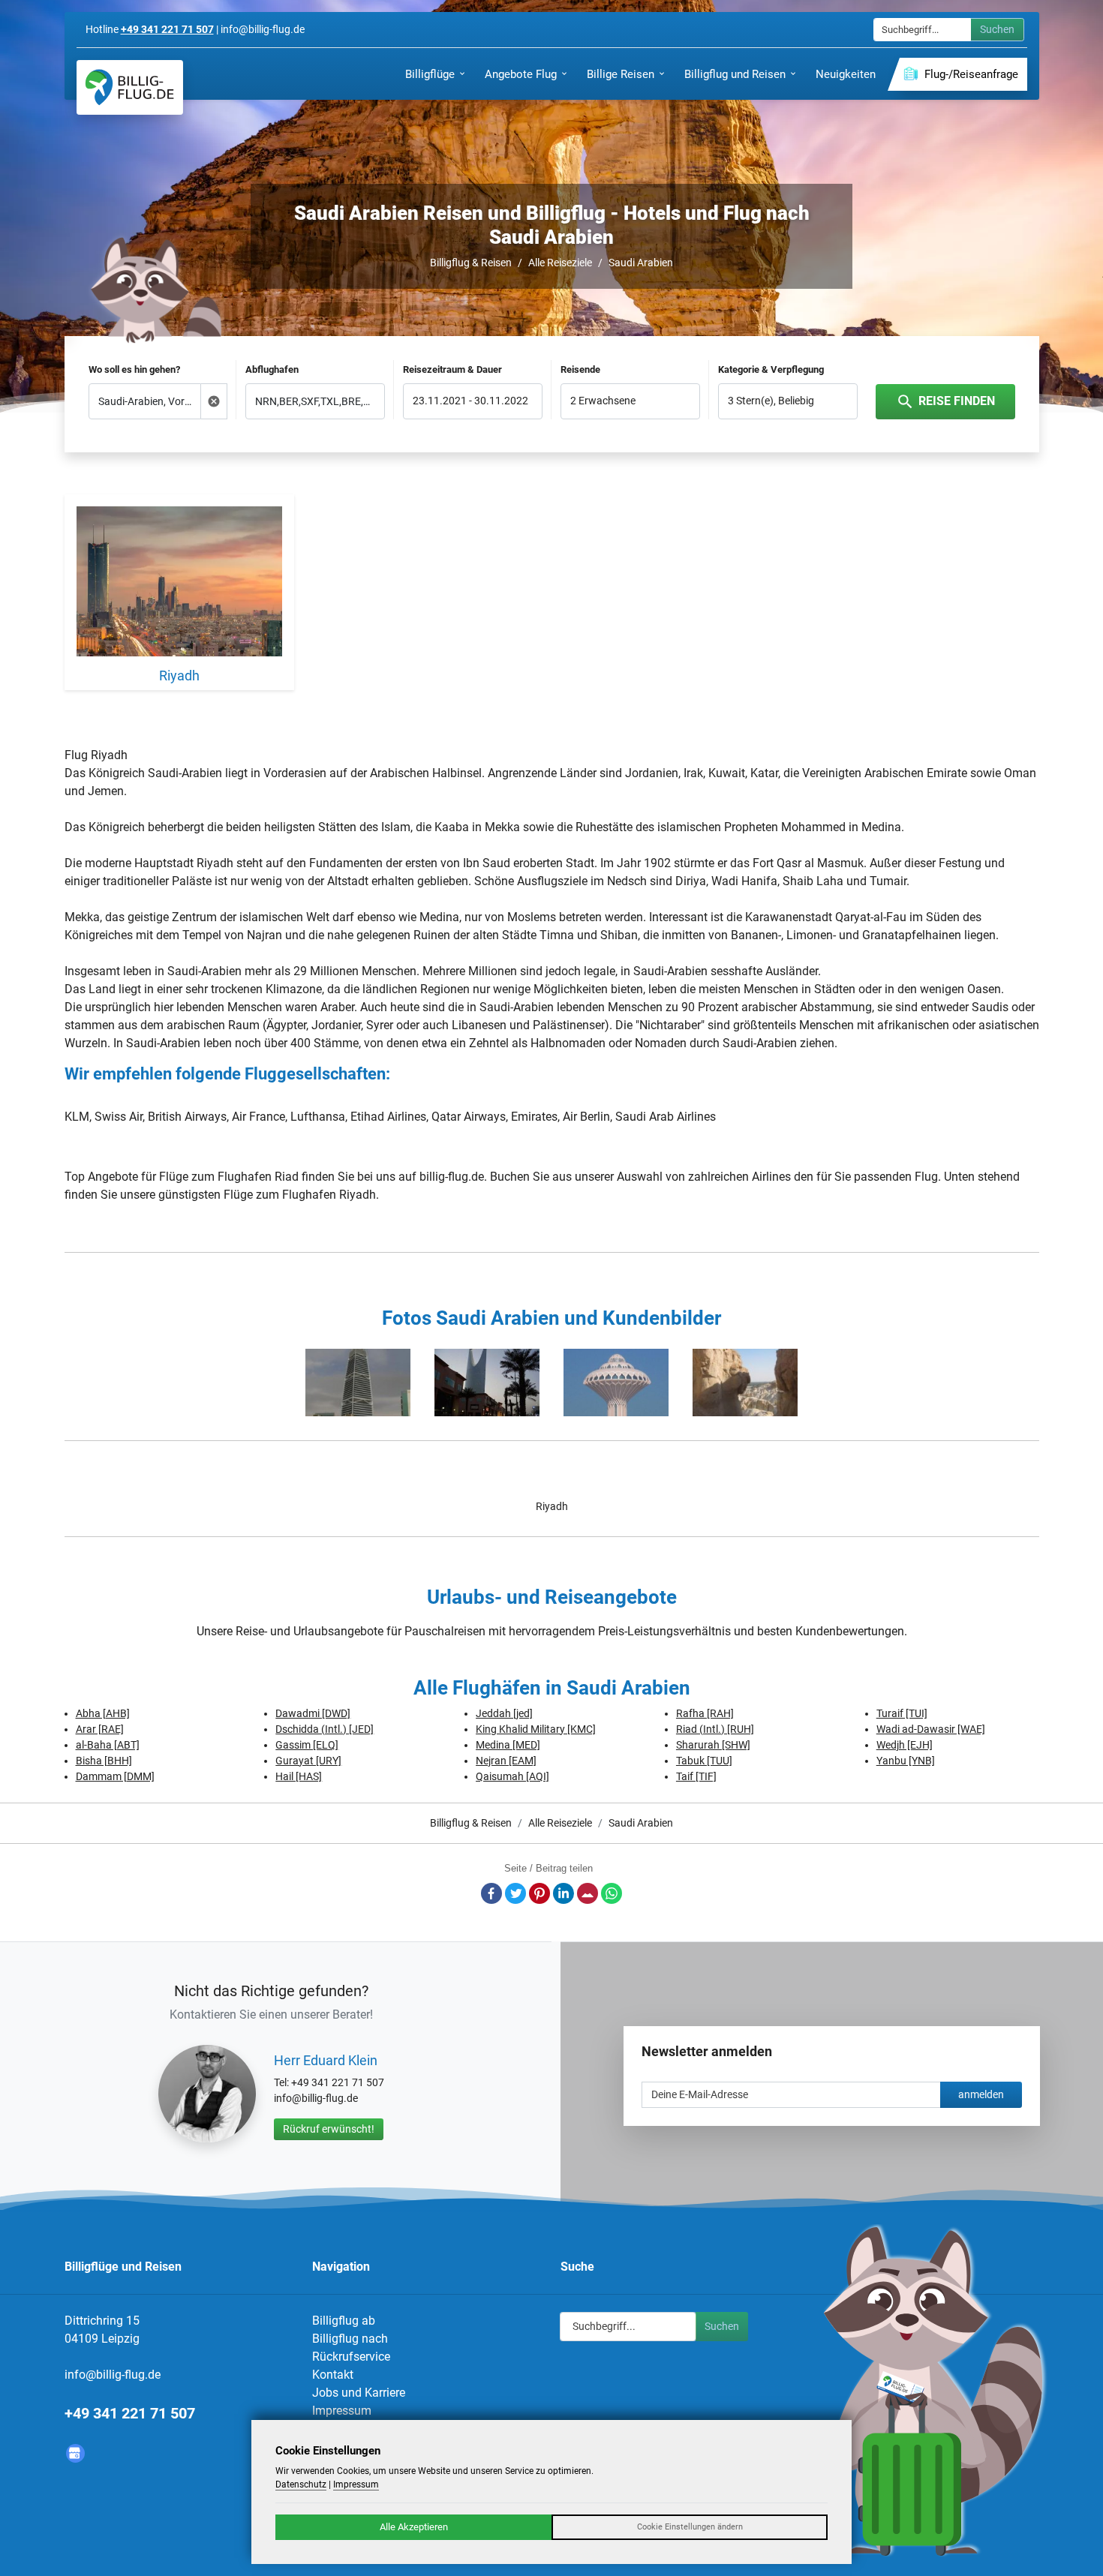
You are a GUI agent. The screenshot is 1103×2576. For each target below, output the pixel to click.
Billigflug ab (344, 2321)
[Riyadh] (180, 584)
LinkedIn (564, 1893)
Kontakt (333, 2375)
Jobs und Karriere (359, 2393)
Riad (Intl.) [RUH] (715, 1729)
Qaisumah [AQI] (512, 1776)
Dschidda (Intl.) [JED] (325, 1729)
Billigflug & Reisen (471, 263)
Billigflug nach (350, 2339)
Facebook (491, 1893)
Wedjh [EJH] (905, 1745)
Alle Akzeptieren (414, 2527)
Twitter (515, 1893)
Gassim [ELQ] (307, 1745)
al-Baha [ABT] (108, 1745)
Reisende (580, 369)
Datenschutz (301, 2484)
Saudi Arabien (641, 263)
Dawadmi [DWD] (313, 1713)
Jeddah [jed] (504, 1713)
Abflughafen (272, 369)
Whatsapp (612, 1893)
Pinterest (539, 1893)
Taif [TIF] (696, 1776)
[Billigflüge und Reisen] (130, 87)
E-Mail (588, 1893)
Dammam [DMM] (115, 1776)
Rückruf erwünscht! (329, 2129)
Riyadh (552, 1506)
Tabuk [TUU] (704, 1761)
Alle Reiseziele (560, 263)
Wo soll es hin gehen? (134, 369)
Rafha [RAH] (705, 1713)
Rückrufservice (351, 2357)
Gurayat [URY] (308, 1761)
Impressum (342, 2411)
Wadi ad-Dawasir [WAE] (931, 1729)
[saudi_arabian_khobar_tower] (616, 1383)
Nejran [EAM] (506, 1761)
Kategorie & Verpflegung (771, 369)
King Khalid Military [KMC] (536, 1729)
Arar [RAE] (100, 1729)
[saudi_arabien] (358, 1383)
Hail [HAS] (299, 1776)
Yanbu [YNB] (906, 1761)
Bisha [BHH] (104, 1761)
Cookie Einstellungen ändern (690, 2527)
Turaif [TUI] (902, 1713)
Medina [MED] (508, 1745)
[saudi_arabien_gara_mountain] (745, 1383)
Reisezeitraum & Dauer (452, 369)
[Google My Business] (75, 2453)
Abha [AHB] (103, 1713)
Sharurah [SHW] (713, 1745)
